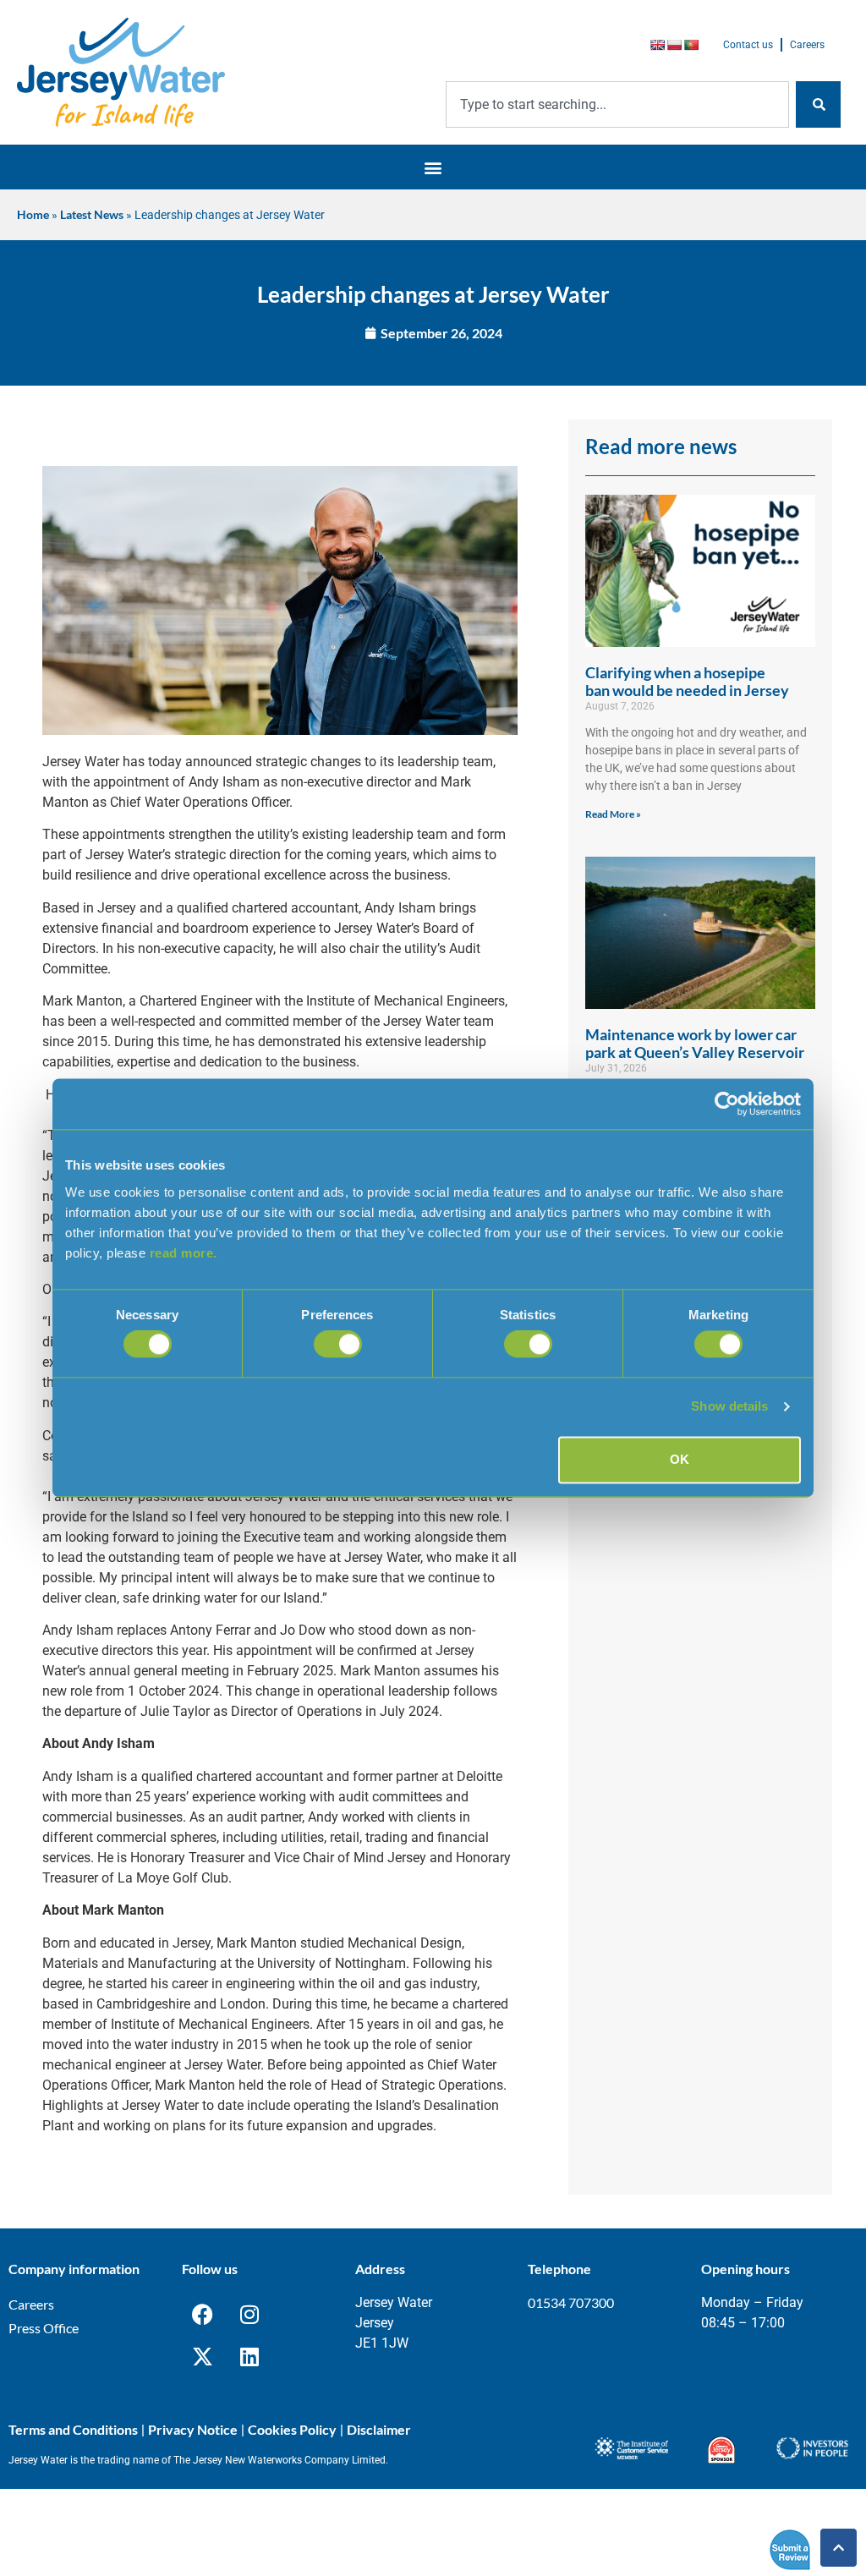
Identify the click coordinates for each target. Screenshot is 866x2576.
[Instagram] (249, 2314)
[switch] (338, 1345)
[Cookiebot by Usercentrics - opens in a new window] (727, 1104)
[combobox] (617, 104)
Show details (729, 1407)
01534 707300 (571, 2302)
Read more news (661, 446)
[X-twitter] (203, 2356)
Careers (807, 45)
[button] (433, 167)
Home (33, 215)
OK (680, 1459)
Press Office (44, 2328)
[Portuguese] (691, 45)
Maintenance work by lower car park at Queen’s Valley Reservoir (695, 1044)
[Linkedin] (249, 2356)
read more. (184, 1253)
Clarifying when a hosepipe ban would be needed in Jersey (687, 682)
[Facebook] (203, 2314)
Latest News (92, 215)
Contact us (748, 45)
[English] (657, 45)
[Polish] (674, 45)
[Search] (818, 104)
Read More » (613, 814)
